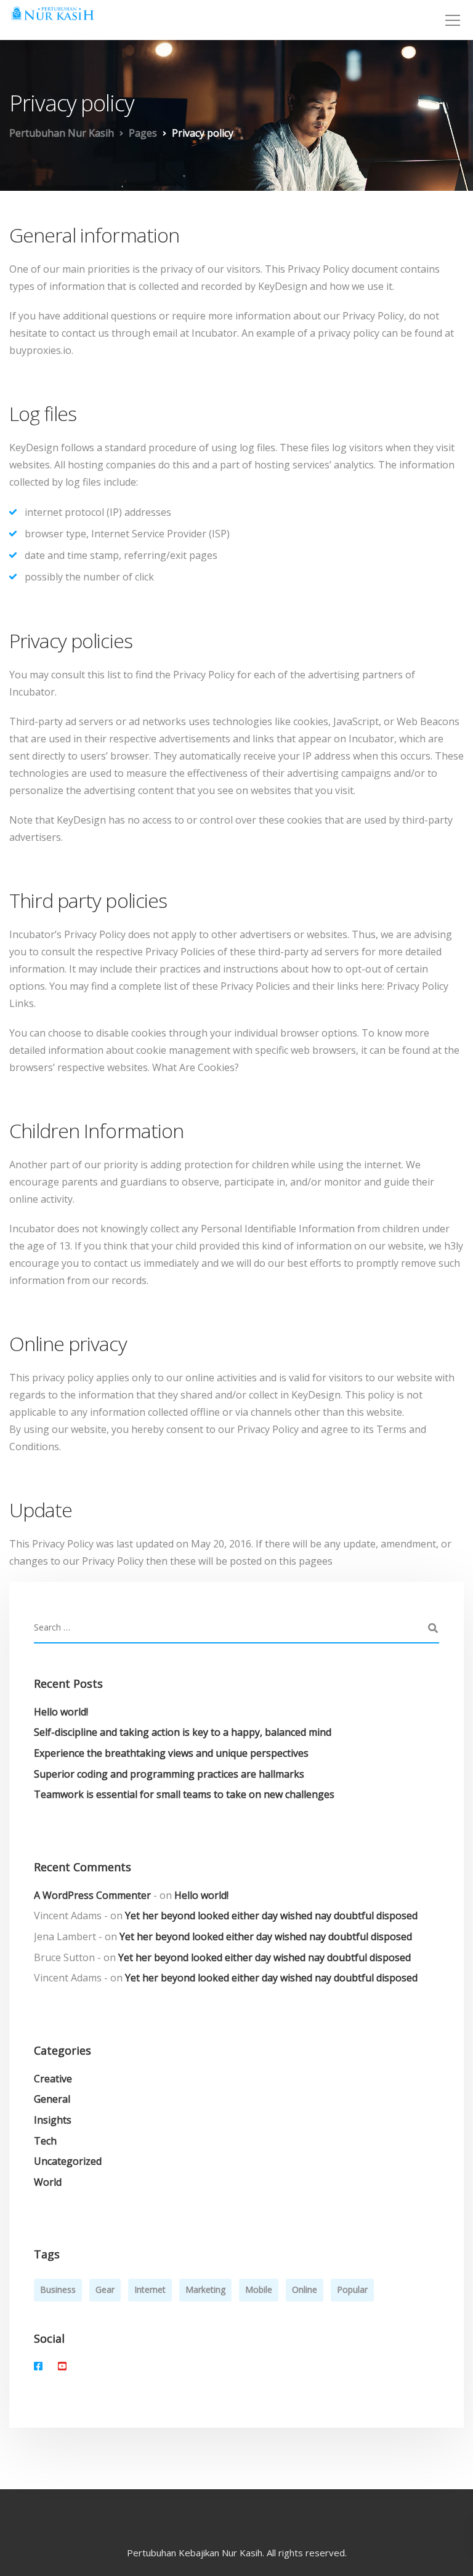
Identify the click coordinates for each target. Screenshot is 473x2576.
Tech (45, 2141)
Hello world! (61, 1712)
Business (58, 2289)
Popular (352, 2289)
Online (305, 2289)
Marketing (205, 2289)
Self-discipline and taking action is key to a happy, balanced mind (183, 1732)
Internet (150, 2289)
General (52, 2099)
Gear (105, 2289)
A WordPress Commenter (92, 1895)
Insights (53, 2120)
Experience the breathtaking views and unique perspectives (171, 1753)
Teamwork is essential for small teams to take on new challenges (184, 1794)
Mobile (259, 2289)
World (48, 2182)
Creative (53, 2079)
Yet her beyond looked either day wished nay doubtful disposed (271, 1916)
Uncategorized (68, 2161)
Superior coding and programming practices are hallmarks (169, 1774)
